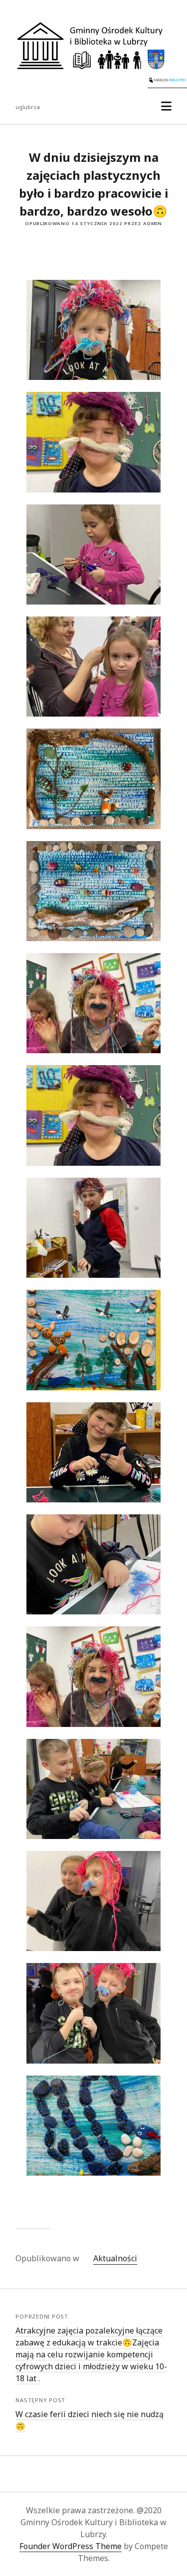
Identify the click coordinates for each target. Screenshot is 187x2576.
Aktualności (115, 2258)
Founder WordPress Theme (71, 2546)
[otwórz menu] (166, 106)
